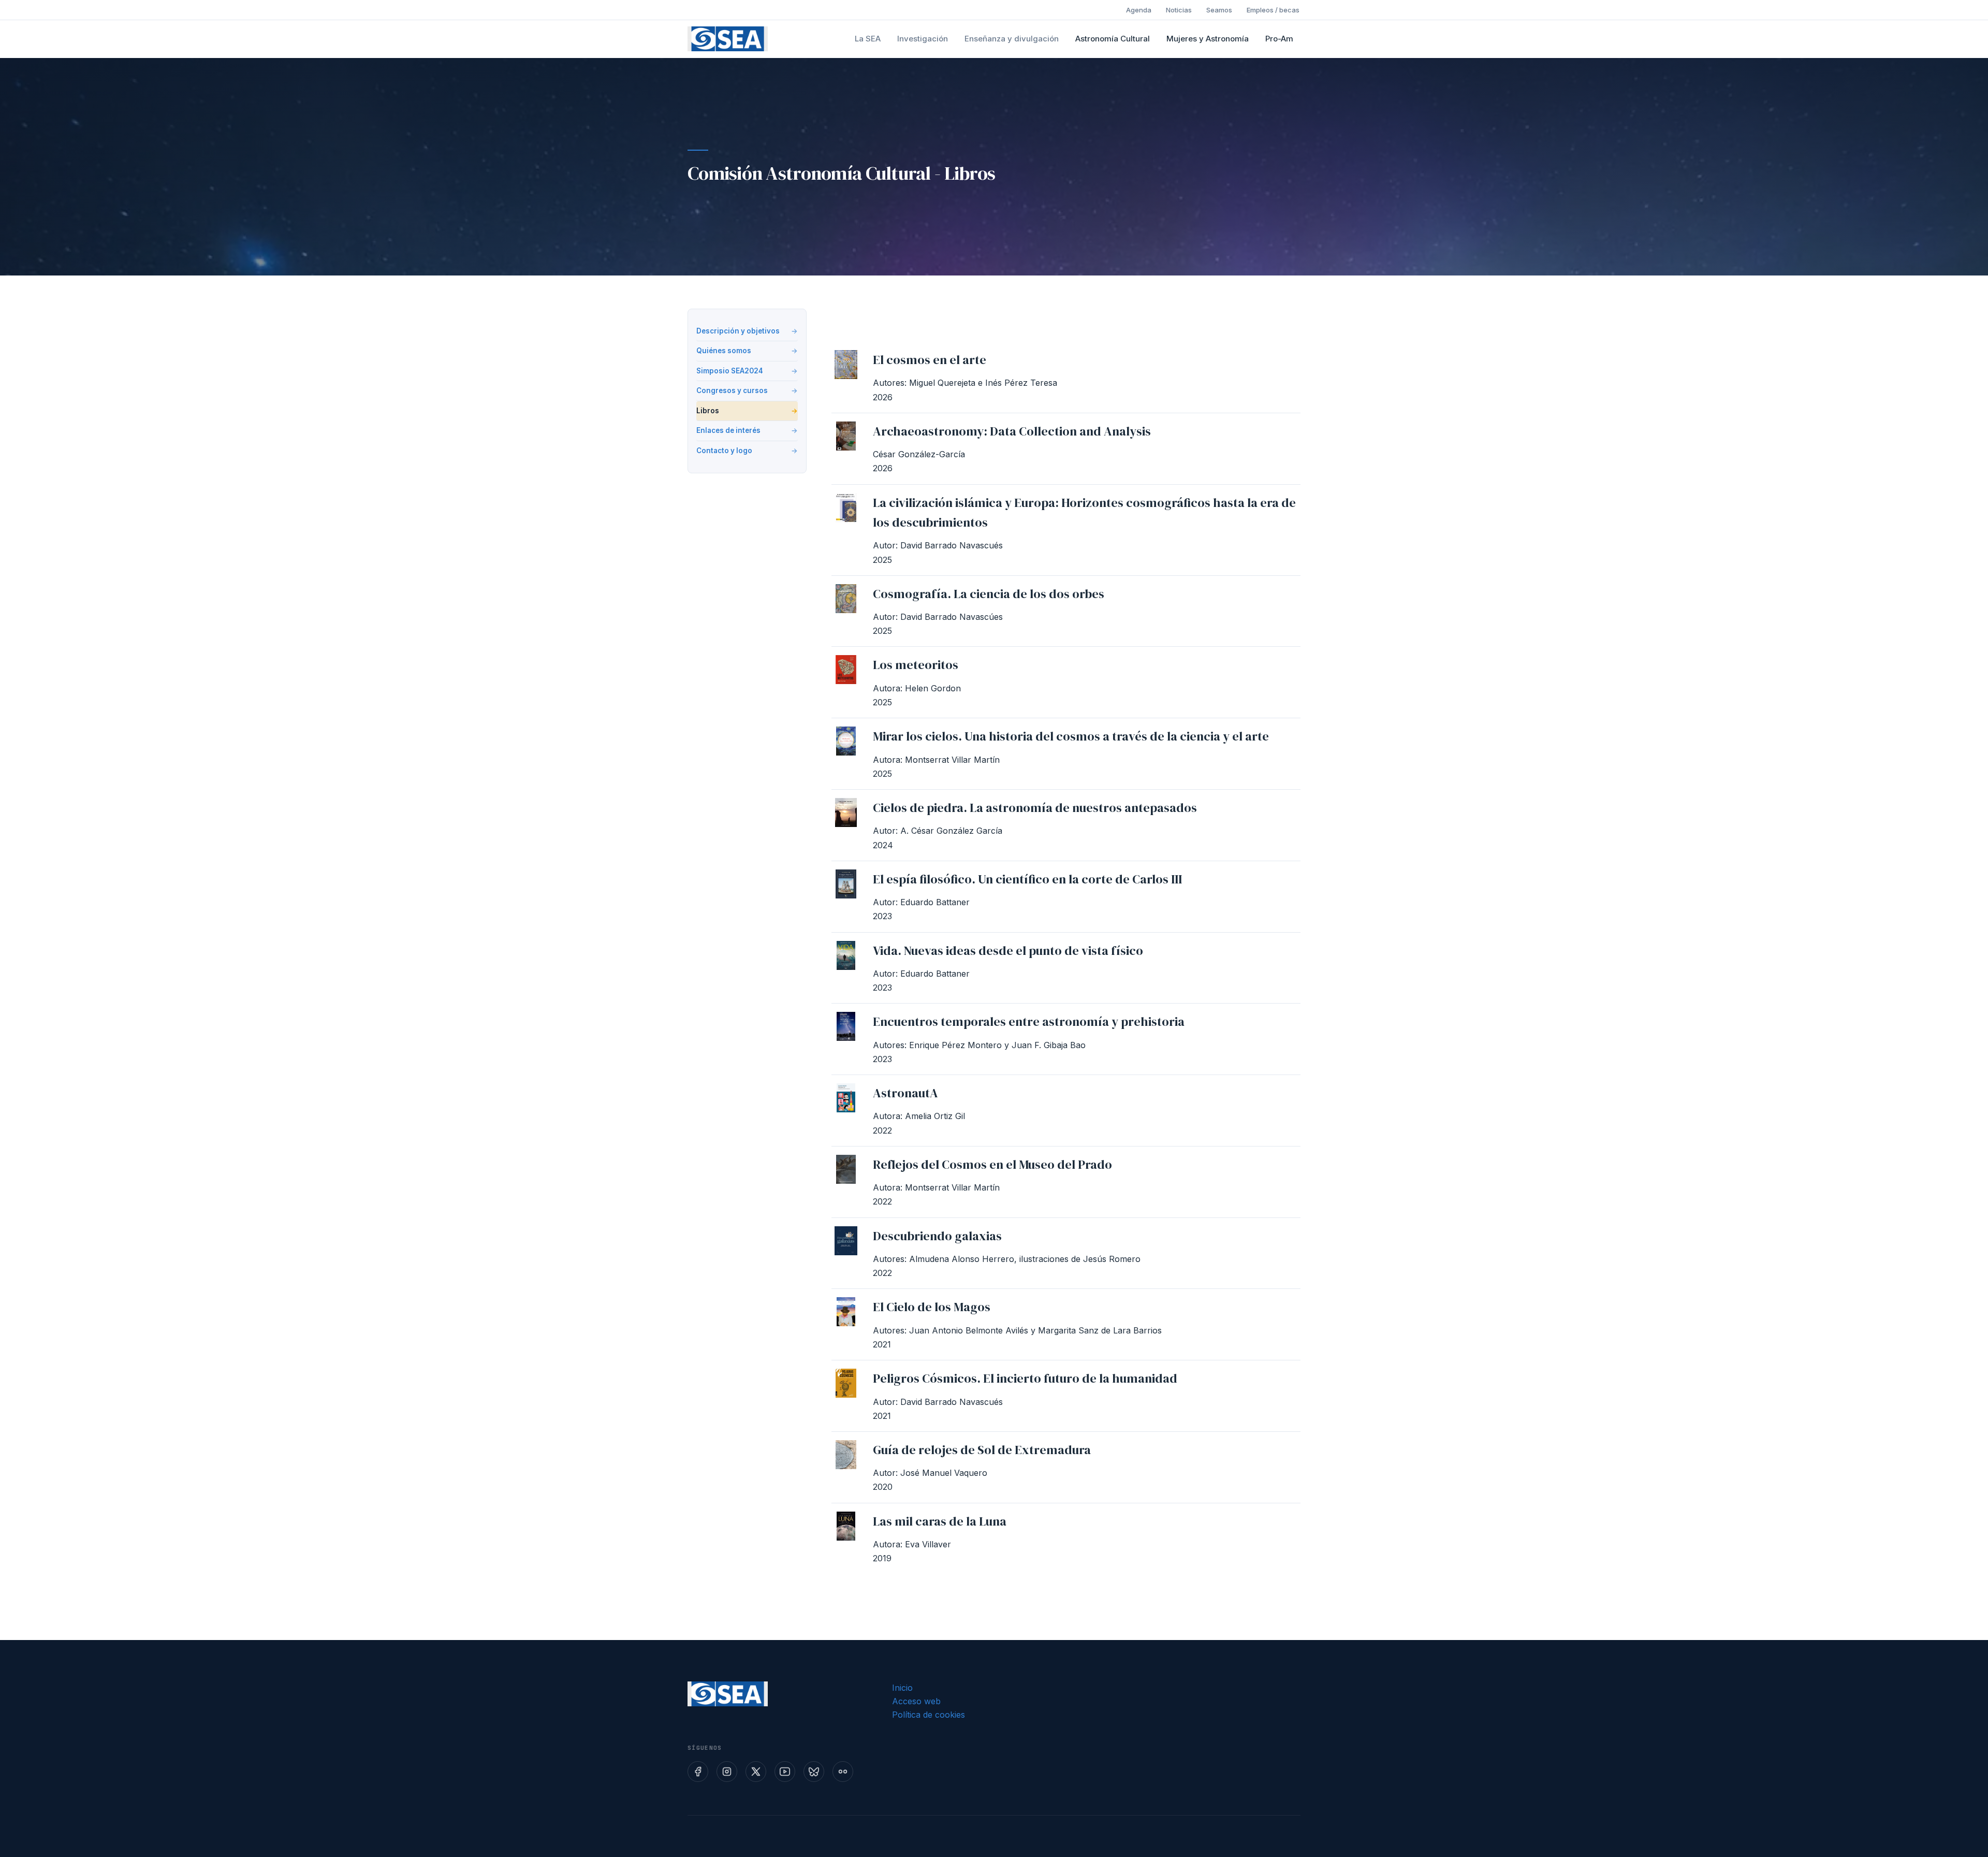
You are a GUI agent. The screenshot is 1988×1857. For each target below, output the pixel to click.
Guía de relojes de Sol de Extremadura (982, 1450)
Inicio (902, 1688)
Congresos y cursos (732, 390)
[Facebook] (698, 1772)
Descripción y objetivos (738, 331)
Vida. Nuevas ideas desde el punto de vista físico (1008, 951)
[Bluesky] (814, 1772)
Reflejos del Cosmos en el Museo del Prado (992, 1164)
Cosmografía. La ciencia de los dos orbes (989, 594)
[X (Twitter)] (756, 1772)
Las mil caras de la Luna (940, 1521)
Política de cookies (929, 1715)
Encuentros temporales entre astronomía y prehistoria (1029, 1021)
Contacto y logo (724, 451)
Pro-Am (1279, 39)
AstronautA (905, 1093)
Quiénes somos (724, 351)
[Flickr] (843, 1772)
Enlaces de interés (728, 430)
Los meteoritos (916, 665)
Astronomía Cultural (1113, 39)
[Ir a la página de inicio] (728, 39)
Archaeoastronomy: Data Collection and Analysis (1012, 431)
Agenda (1139, 10)
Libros (708, 411)
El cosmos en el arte (930, 360)
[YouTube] (785, 1772)
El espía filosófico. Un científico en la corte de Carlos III (1027, 879)
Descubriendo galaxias (937, 1236)
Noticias (1179, 10)
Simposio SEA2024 (730, 371)
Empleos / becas (1273, 10)
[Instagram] (727, 1772)
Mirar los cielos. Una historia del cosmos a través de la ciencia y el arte (1071, 736)
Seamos (1219, 10)
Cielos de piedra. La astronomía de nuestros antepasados (1035, 808)
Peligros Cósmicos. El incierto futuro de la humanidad (1025, 1378)
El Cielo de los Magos (932, 1307)
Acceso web (916, 1701)
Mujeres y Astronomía (1208, 39)
